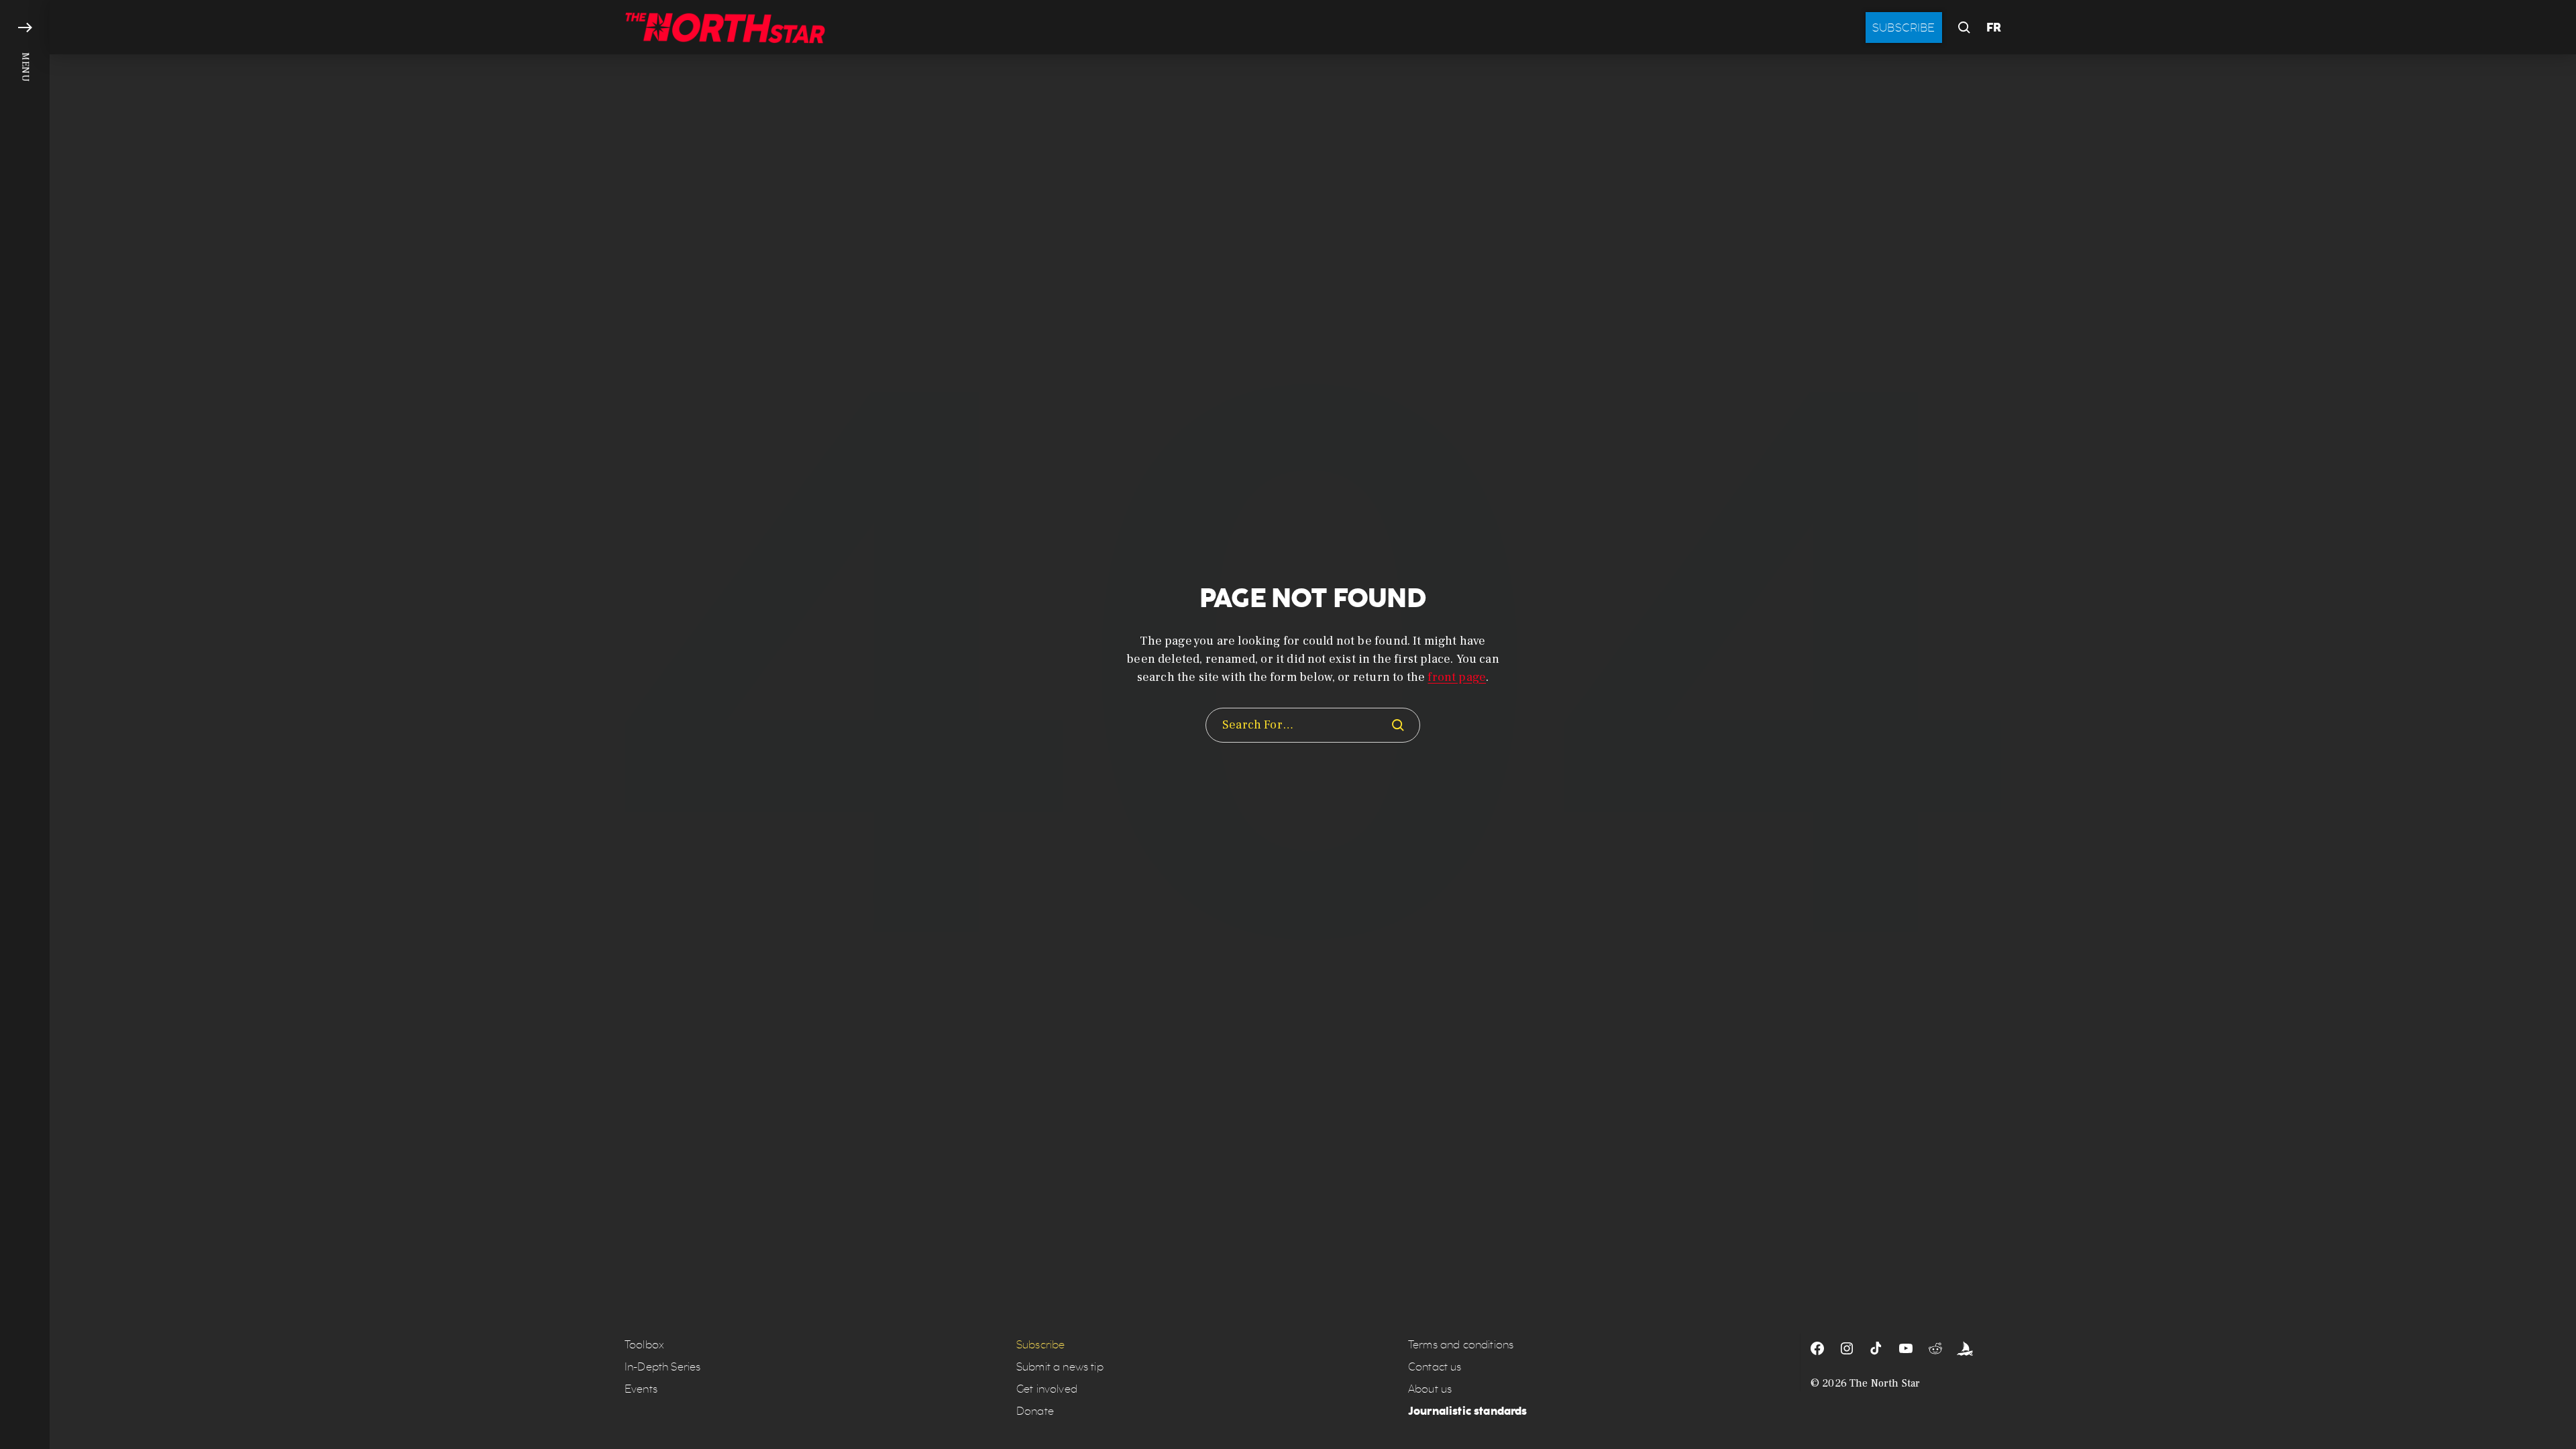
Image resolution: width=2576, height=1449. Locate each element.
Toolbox (644, 1345)
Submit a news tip (1060, 1367)
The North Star (1885, 1383)
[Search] (1398, 725)
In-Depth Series (662, 1367)
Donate (1035, 1411)
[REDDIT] (1935, 1348)
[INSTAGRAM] (1847, 1348)
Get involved (1047, 1389)
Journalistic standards (1468, 1411)
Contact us (1435, 1367)
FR (1994, 28)
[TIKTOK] (1876, 1348)
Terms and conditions (1461, 1345)
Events (641, 1389)
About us (1430, 1389)
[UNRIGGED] (1965, 1348)
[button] (25, 724)
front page (1457, 677)
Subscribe (1904, 28)
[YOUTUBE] (1906, 1348)
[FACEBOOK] (1817, 1348)
